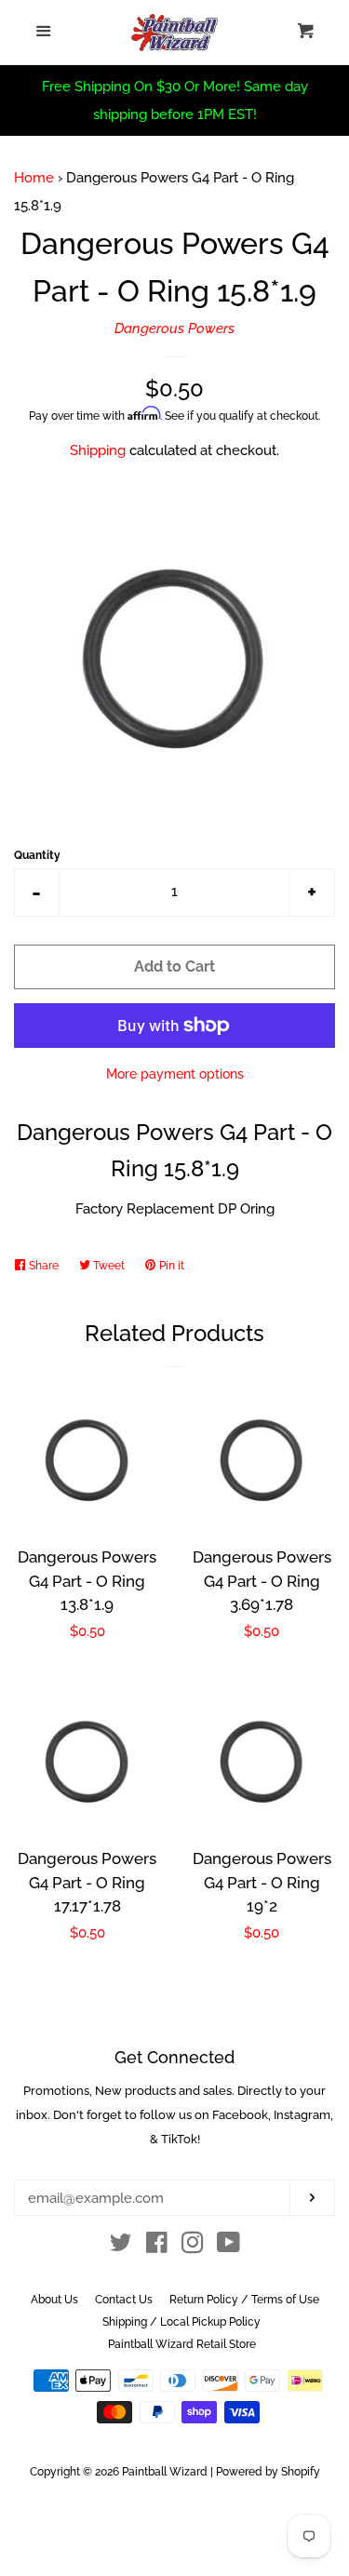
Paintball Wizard (165, 2472)
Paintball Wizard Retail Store (182, 2344)
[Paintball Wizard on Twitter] (121, 2247)
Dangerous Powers (174, 329)
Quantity (37, 855)
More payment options (175, 1074)
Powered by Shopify (268, 2472)
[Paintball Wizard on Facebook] (157, 2247)
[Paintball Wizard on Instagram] (193, 2247)
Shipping (98, 450)
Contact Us (124, 2300)
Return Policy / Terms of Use (244, 2300)
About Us (54, 2300)
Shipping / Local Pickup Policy (181, 2322)
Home (34, 178)
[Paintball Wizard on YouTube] (228, 2247)
